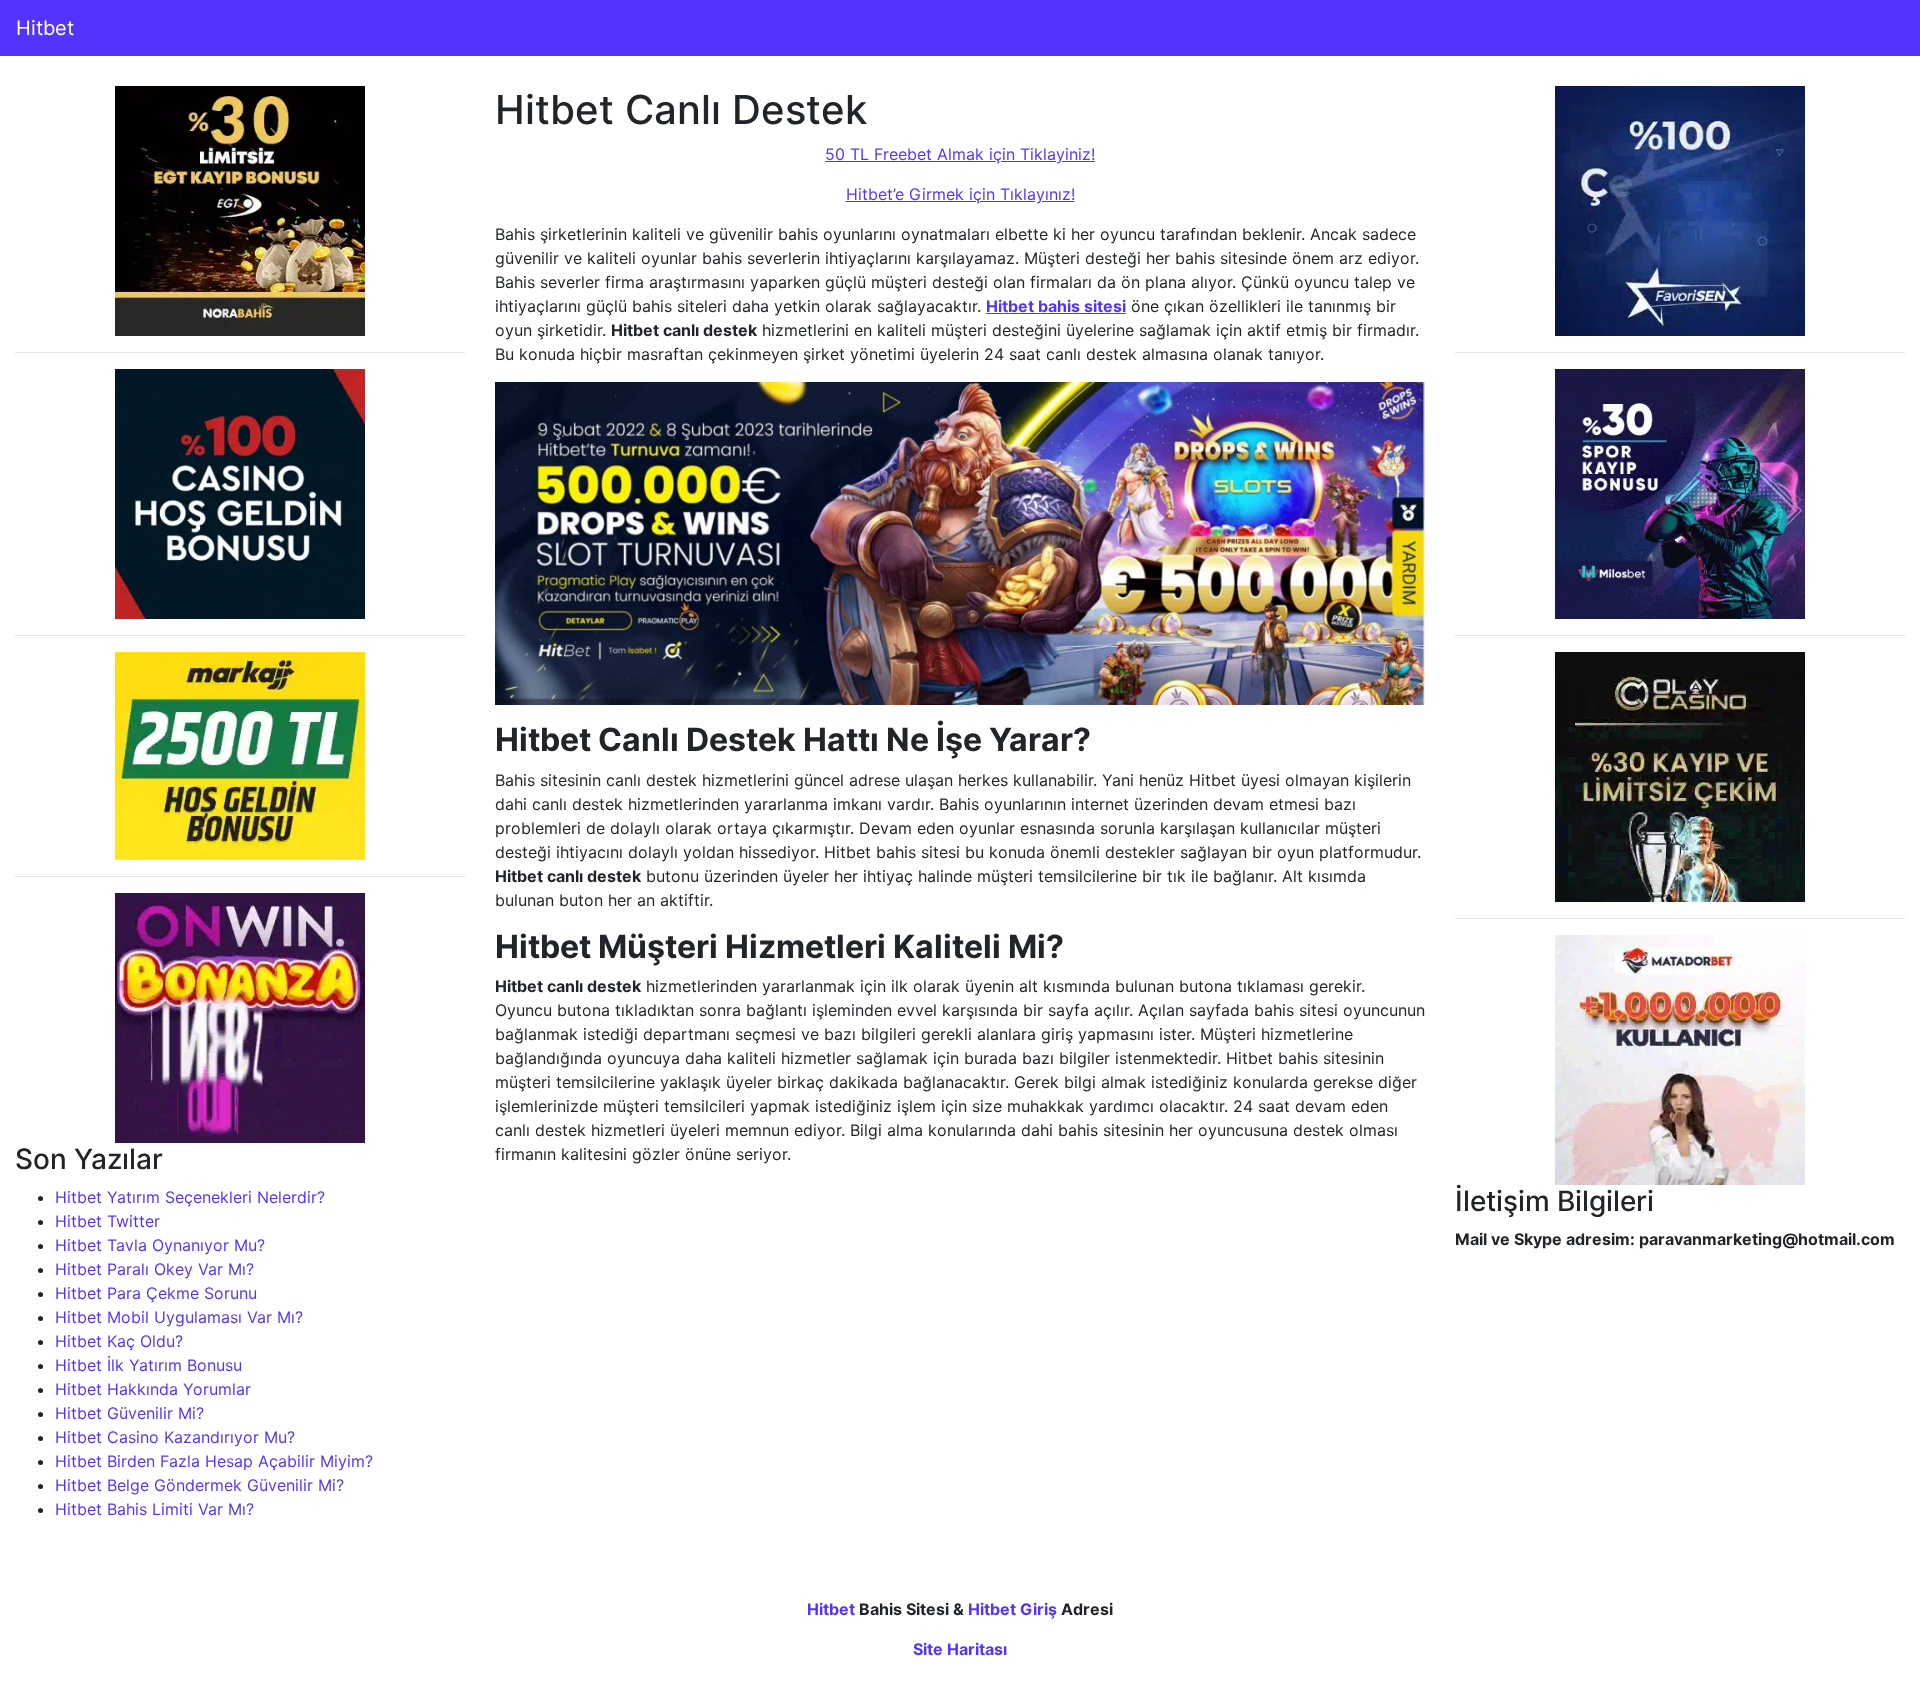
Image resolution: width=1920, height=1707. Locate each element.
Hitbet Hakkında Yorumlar (153, 1389)
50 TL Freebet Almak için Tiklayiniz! (960, 154)
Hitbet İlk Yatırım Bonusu (148, 1365)
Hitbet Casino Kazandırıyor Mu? (175, 1437)
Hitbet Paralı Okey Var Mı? (154, 1269)
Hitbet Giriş (1012, 1609)
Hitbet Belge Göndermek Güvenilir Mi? (199, 1485)
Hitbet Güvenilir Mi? (129, 1413)
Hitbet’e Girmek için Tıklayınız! (960, 194)
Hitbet (45, 28)
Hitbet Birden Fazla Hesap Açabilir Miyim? (214, 1461)
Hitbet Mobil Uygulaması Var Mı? (179, 1317)
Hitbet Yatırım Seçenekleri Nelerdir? (190, 1197)
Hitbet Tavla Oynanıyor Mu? (160, 1245)
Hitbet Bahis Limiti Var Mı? (154, 1509)
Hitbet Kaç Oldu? (119, 1341)
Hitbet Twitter (107, 1221)
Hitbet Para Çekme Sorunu (156, 1293)
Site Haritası (960, 1649)
